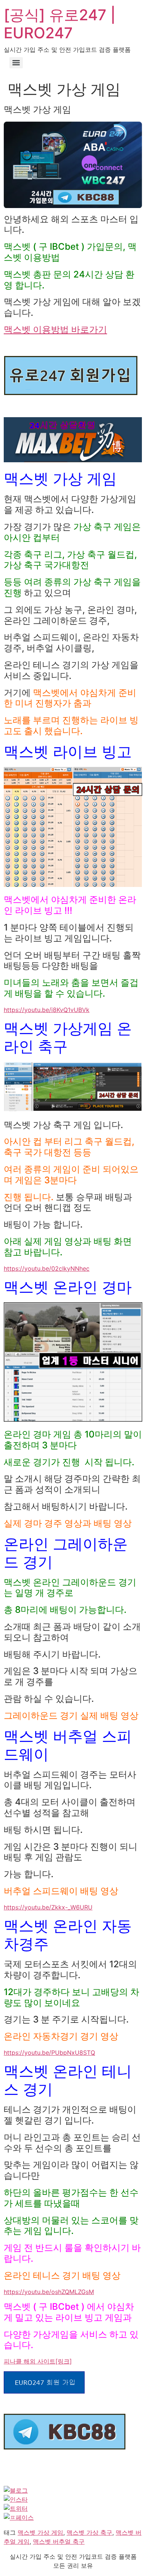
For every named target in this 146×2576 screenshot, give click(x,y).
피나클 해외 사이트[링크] (38, 2361)
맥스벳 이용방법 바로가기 (55, 330)
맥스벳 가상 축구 (89, 2532)
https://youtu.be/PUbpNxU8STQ (49, 2053)
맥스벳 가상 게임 (40, 2532)
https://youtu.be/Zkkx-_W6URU (48, 1907)
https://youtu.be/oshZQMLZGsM (49, 2292)
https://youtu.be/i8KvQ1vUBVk (47, 1010)
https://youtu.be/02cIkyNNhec (47, 1268)
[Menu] (16, 63)
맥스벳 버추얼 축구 (59, 2541)
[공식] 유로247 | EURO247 (60, 24)
